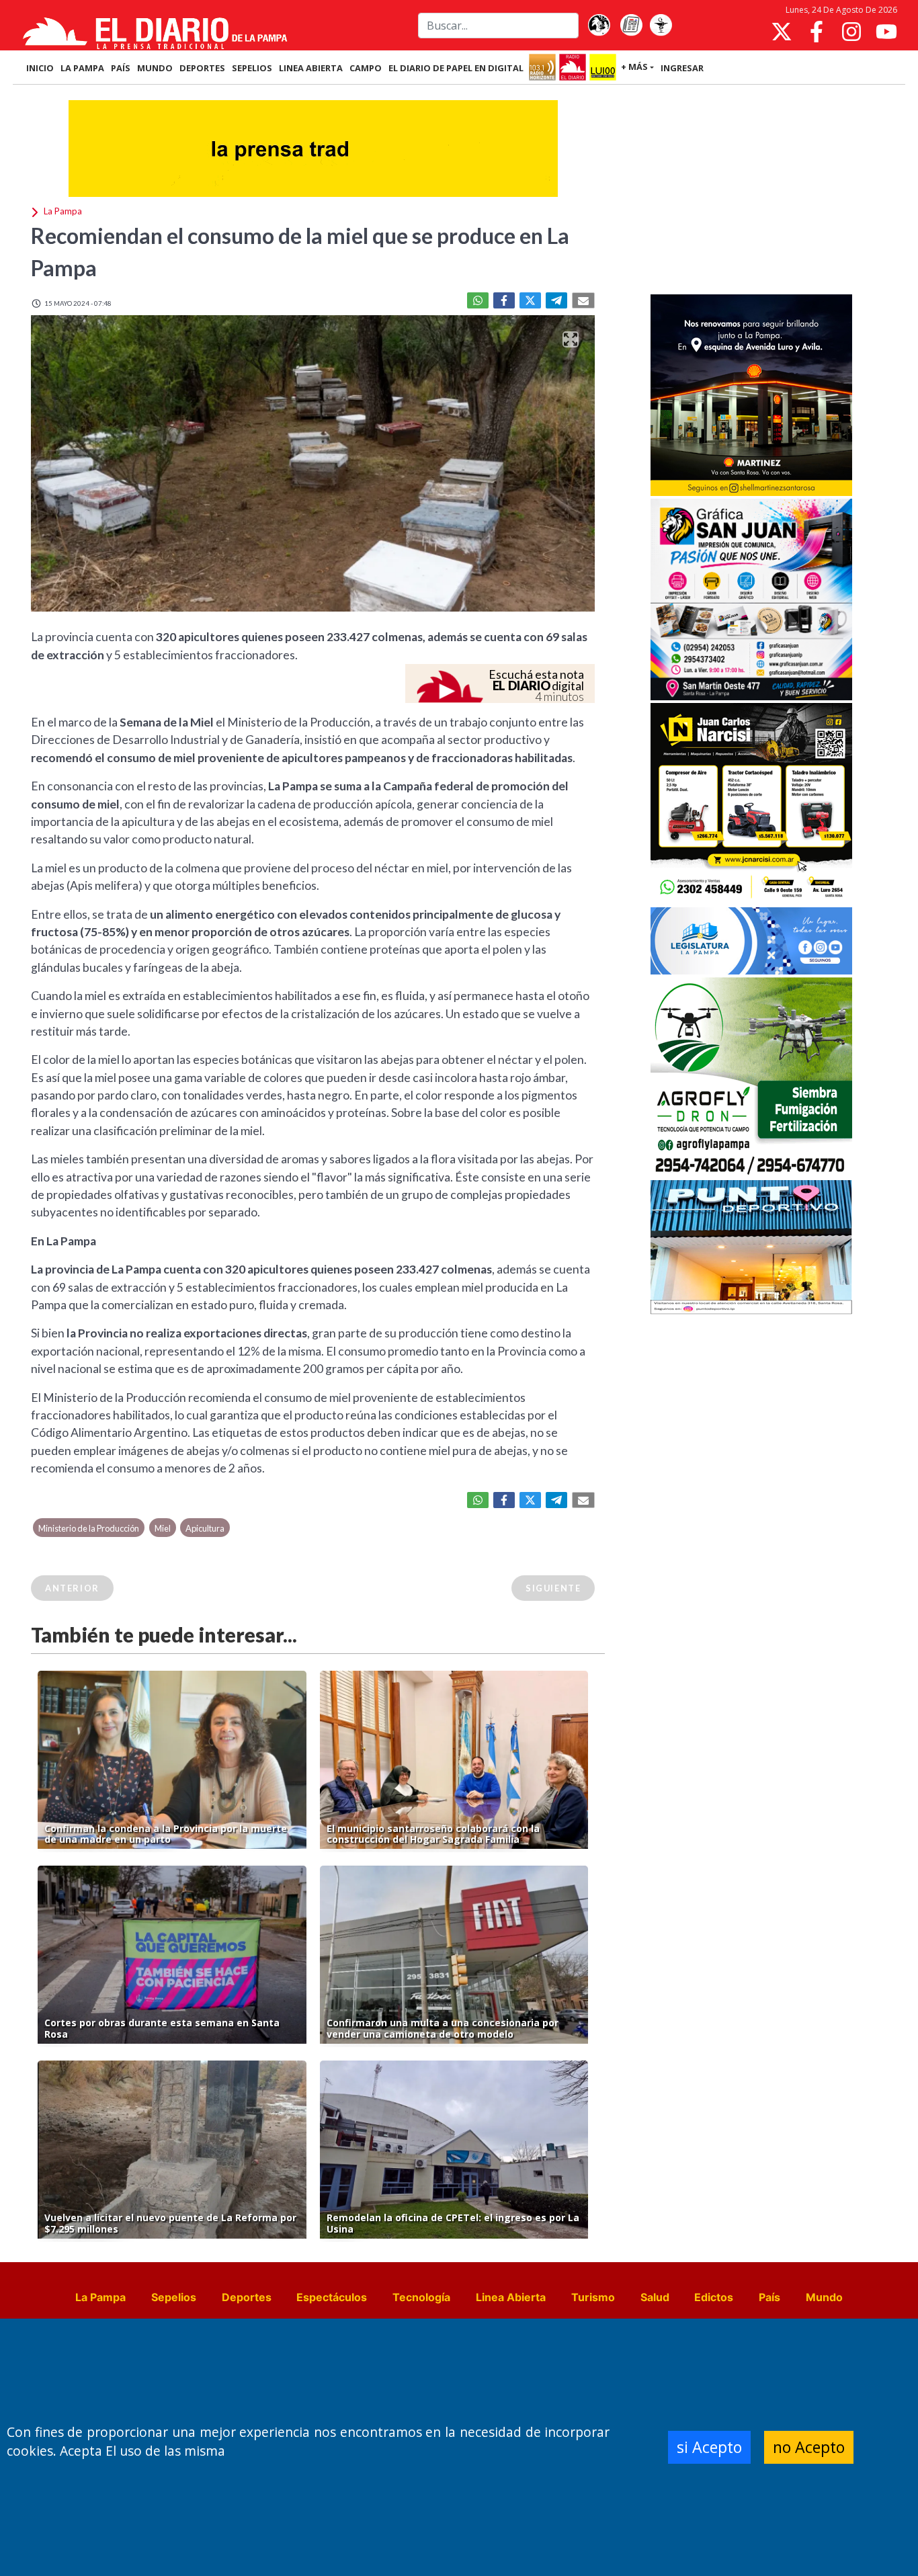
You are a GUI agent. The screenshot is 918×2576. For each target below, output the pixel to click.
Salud (655, 2297)
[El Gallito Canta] (599, 26)
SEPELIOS (252, 68)
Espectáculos (332, 2297)
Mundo (824, 2297)
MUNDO (155, 68)
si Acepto (709, 2447)
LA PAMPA (82, 68)
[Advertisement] (751, 191)
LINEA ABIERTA (311, 68)
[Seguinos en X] (782, 32)
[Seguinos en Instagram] (851, 32)
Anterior (72, 1588)
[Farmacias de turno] (661, 26)
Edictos (714, 2297)
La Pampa (100, 2297)
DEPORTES (202, 68)
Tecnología (421, 2297)
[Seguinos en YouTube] (886, 32)
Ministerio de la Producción (89, 1528)
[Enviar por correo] (583, 300)
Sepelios (174, 2297)
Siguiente (553, 1588)
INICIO (40, 68)
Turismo (593, 2297)
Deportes (247, 2297)
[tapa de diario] (631, 26)
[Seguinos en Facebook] (817, 32)
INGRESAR (682, 68)
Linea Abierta (511, 2297)
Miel (163, 1528)
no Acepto (809, 2447)
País (769, 2297)
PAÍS (121, 68)
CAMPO (366, 68)
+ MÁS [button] (634, 67)
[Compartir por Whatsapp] (478, 300)
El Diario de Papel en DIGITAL (456, 68)
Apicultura (205, 1528)
